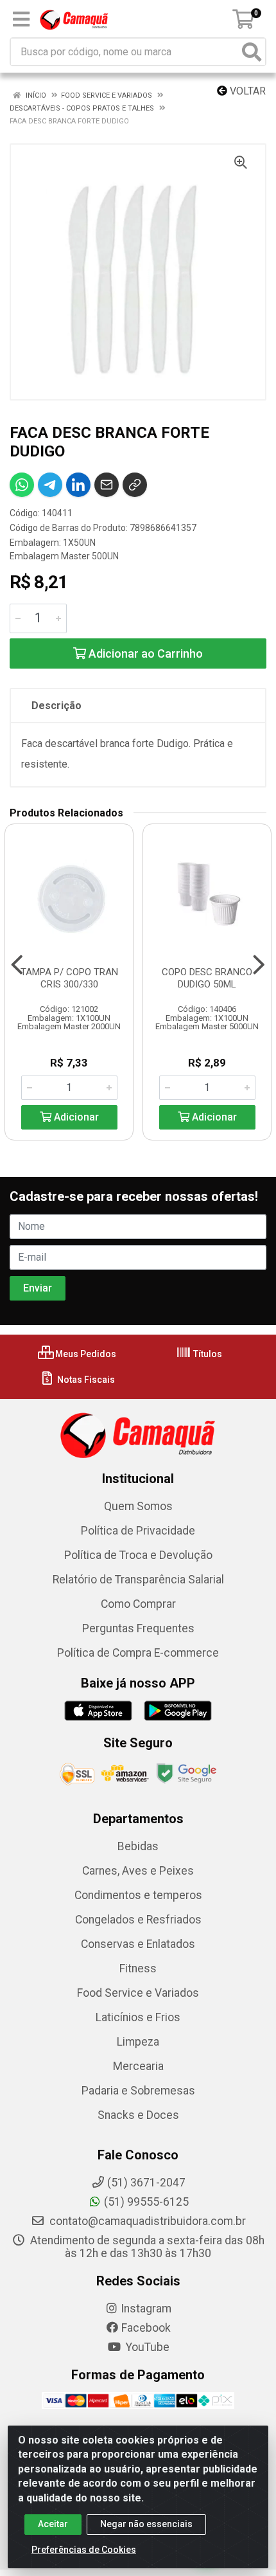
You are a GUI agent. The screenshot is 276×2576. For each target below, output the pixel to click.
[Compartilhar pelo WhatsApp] (22, 485)
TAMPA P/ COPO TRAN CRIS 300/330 (69, 978)
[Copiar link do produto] (135, 485)
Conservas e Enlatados (138, 1944)
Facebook (146, 2328)
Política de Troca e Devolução (138, 1555)
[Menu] (21, 19)
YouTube (146, 2347)
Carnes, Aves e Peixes (138, 1871)
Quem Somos (138, 1506)
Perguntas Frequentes (138, 1628)
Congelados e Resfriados (138, 1920)
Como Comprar (138, 1604)
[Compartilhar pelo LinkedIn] (78, 485)
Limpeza (138, 2042)
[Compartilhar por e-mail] (107, 485)
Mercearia (138, 2066)
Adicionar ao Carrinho (144, 653)
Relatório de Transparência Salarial (138, 1580)
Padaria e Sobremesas (138, 2091)
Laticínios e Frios (138, 2017)
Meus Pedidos (85, 1354)
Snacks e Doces (138, 2115)
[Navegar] (17, 965)
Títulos (207, 1354)
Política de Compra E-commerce (138, 1653)
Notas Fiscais (85, 1380)
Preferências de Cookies (84, 2550)
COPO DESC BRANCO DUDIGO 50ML (207, 978)
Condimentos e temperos (138, 1895)
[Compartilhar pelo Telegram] (50, 485)
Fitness (138, 1968)
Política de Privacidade (138, 1531)
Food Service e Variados (138, 1993)
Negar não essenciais (146, 2524)
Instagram (146, 2309)
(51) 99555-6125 (146, 2202)
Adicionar (75, 1117)
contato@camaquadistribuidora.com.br (146, 2221)
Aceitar (53, 2524)
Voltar (246, 91)
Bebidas (138, 1846)
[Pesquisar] (252, 52)
